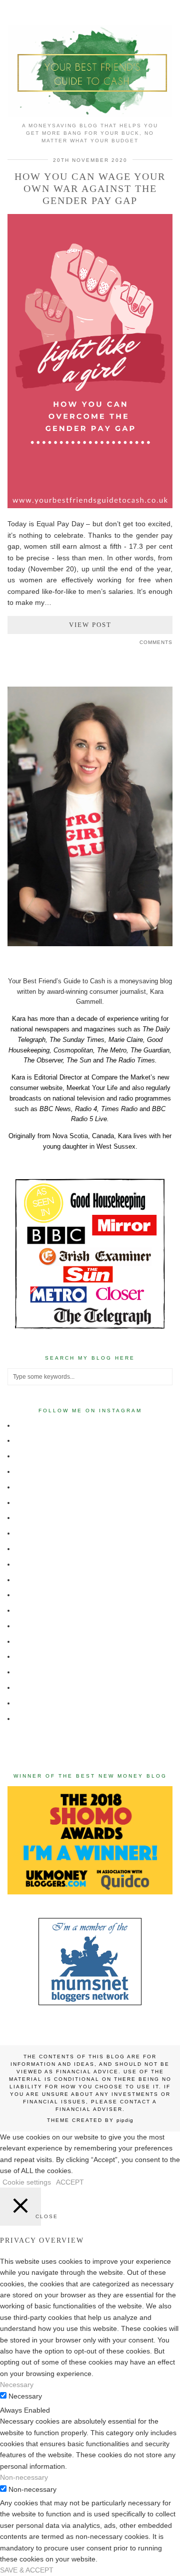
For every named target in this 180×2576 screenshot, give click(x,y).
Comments (156, 642)
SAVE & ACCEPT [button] (27, 2570)
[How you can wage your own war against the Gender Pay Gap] (90, 506)
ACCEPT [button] (70, 2182)
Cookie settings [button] (27, 2182)
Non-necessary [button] (24, 2477)
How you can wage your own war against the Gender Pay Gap (90, 188)
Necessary (25, 2396)
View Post (90, 625)
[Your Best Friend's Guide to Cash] (90, 58)
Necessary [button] (17, 2385)
